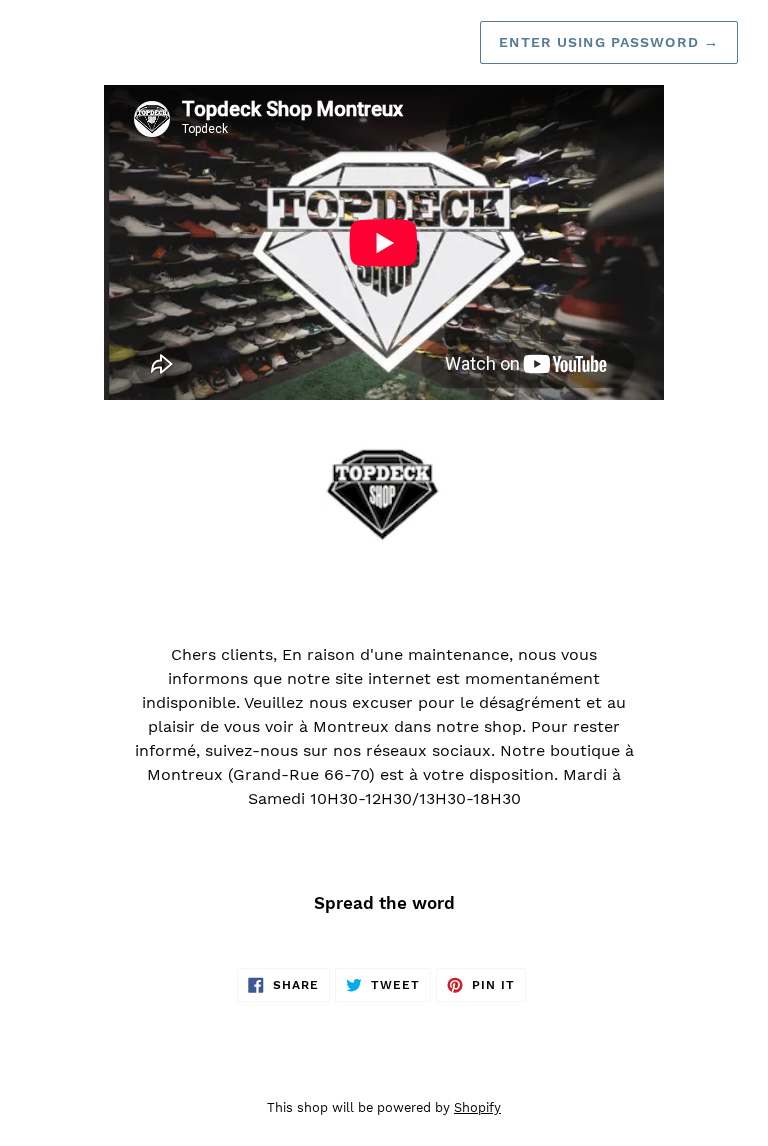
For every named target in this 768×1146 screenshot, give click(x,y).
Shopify (477, 1107)
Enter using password (609, 42)
